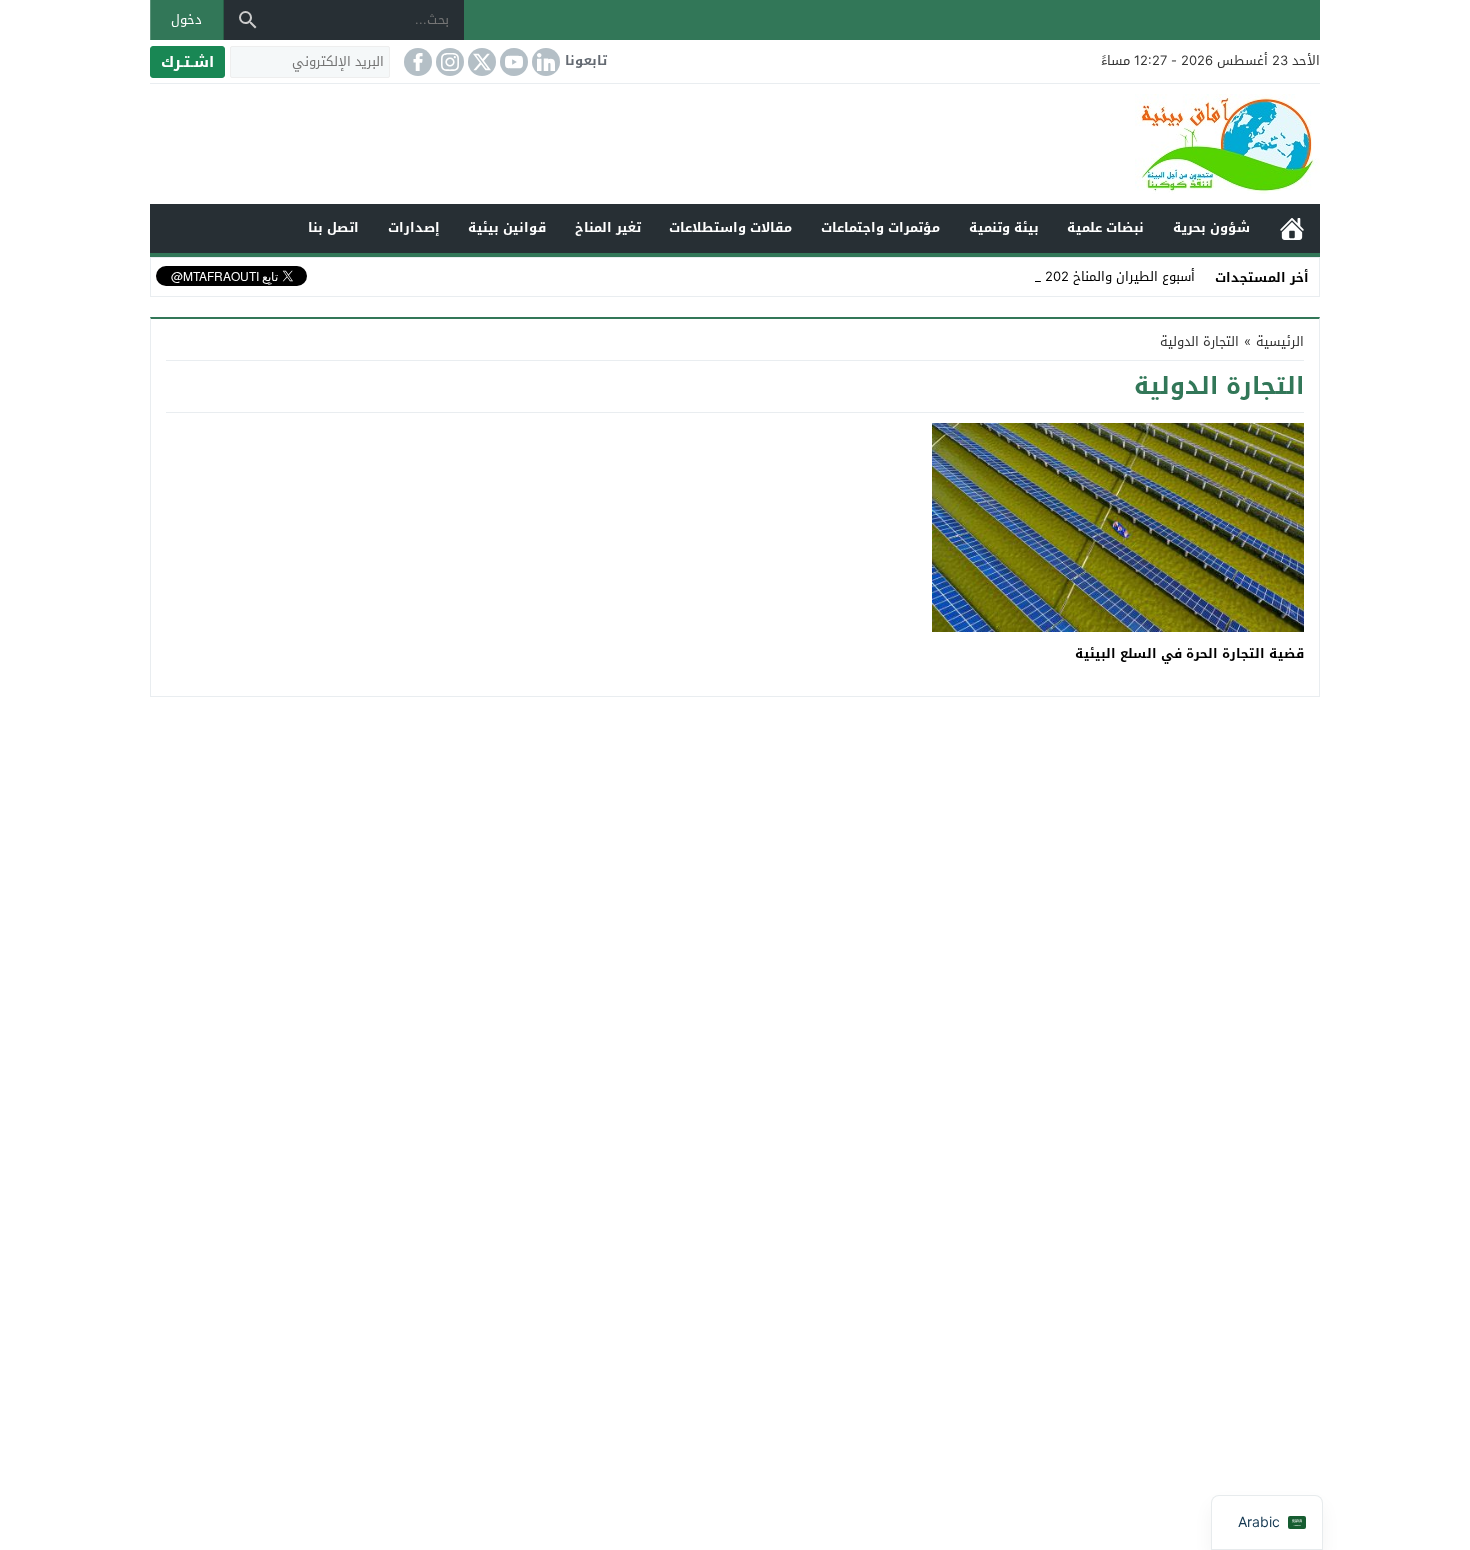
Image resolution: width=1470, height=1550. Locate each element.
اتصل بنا (333, 227)
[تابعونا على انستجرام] (448, 62)
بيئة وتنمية (1004, 227)
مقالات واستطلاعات (730, 227)
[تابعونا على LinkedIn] (544, 62)
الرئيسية (1292, 228)
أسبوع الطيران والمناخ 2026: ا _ (1105, 276)
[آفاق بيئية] (735, 144)
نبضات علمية (1105, 227)
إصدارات (414, 227)
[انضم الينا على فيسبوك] (416, 62)
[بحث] (248, 20)
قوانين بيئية (507, 227)
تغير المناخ (608, 227)
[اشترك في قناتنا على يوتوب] (512, 62)
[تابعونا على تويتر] (480, 62)
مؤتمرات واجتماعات (880, 227)
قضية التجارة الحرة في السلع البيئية (1189, 653)
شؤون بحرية (1211, 227)
